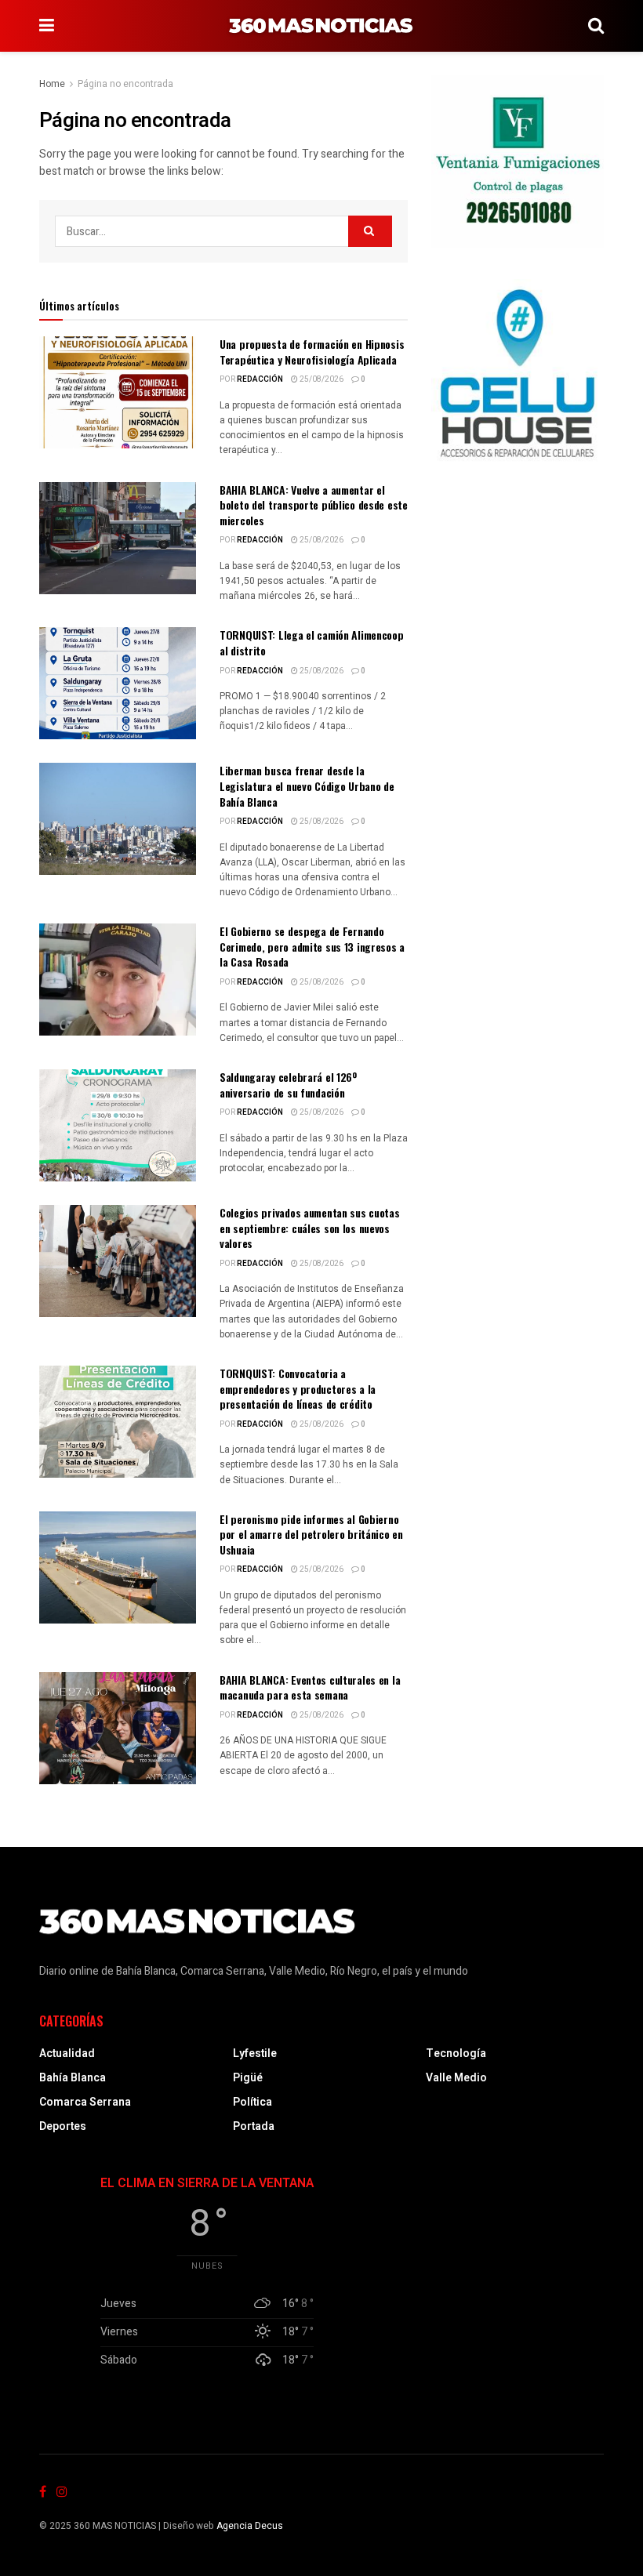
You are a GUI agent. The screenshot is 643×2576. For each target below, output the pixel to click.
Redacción (260, 379)
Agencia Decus (250, 2526)
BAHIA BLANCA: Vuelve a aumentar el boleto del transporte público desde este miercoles (314, 505)
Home (52, 84)
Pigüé (248, 2078)
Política (252, 2102)
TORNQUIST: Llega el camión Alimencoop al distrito (312, 642)
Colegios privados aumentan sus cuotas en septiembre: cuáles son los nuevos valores (310, 1228)
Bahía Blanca (73, 2078)
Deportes (63, 2126)
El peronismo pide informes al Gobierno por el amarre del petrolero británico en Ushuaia (311, 1534)
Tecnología (456, 2054)
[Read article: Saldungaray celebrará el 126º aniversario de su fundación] (118, 1125)
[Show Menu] (47, 26)
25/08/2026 (321, 379)
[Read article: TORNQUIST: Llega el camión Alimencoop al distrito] (118, 683)
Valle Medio (456, 2078)
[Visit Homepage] (321, 26)
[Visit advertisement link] (518, 161)
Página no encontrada (125, 84)
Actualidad (67, 2054)
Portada (254, 2126)
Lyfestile (255, 2054)
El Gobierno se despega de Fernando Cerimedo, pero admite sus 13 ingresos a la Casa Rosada (312, 946)
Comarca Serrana (85, 2102)
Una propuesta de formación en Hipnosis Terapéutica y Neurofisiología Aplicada (312, 352)
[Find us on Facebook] (43, 2492)
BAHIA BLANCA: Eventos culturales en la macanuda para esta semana (310, 1687)
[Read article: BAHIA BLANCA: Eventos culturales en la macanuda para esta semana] (118, 1728)
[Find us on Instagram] (62, 2492)
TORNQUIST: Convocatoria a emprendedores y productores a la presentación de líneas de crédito (298, 1388)
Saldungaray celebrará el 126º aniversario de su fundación (288, 1085)
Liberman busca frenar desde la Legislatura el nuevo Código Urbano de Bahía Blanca (307, 785)
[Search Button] (596, 26)
